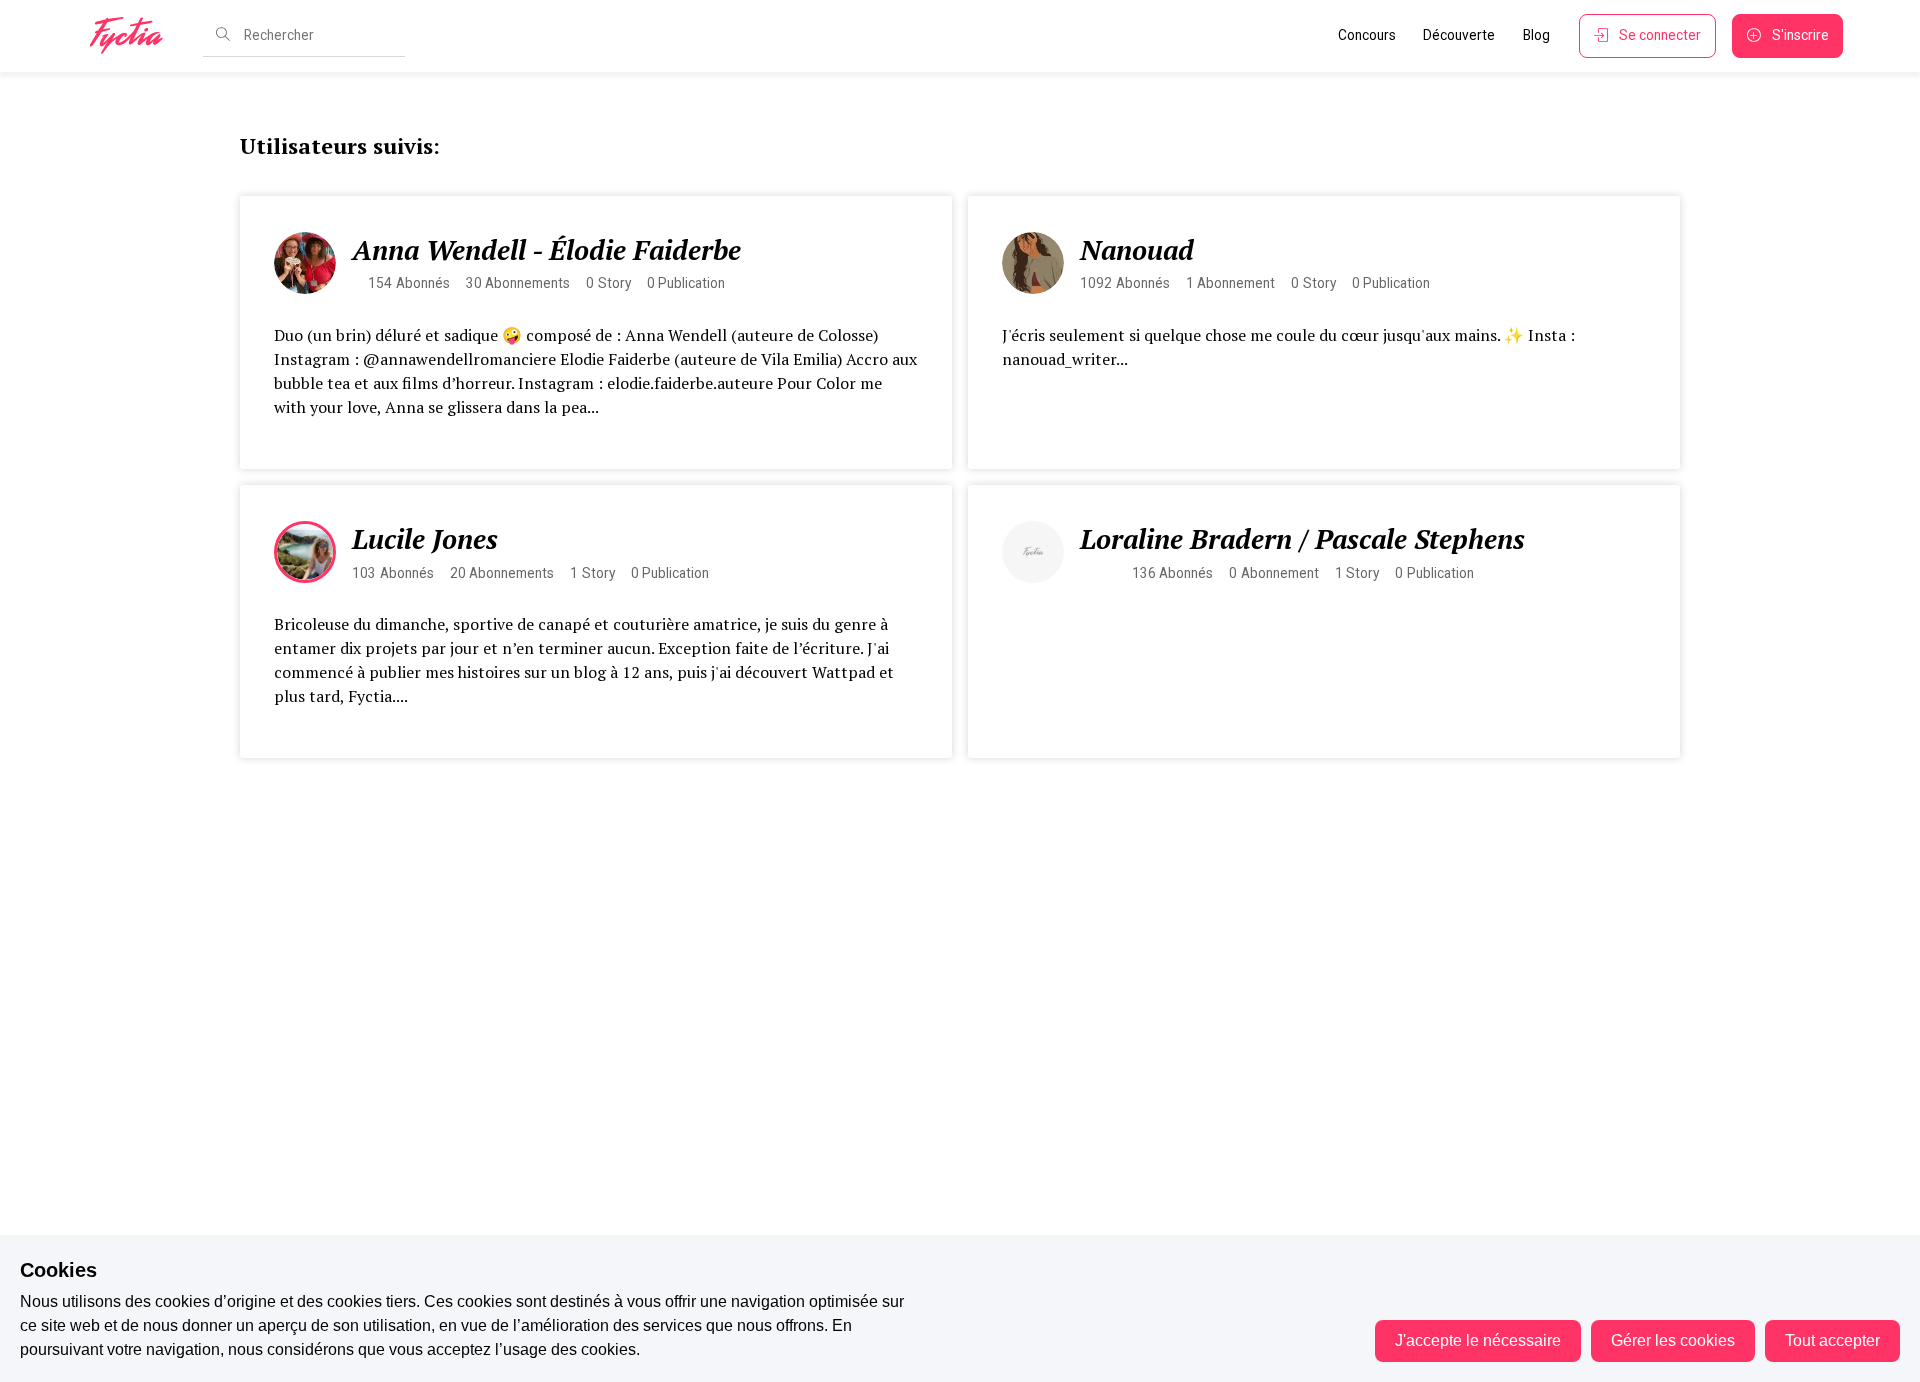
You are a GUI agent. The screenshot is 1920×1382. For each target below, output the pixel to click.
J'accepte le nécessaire (1478, 1340)
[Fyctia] (133, 36)
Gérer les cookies (1673, 1340)
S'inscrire (1800, 35)
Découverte (1459, 35)
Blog (1536, 35)
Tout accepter (1832, 1340)
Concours (1367, 35)
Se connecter (1660, 35)
